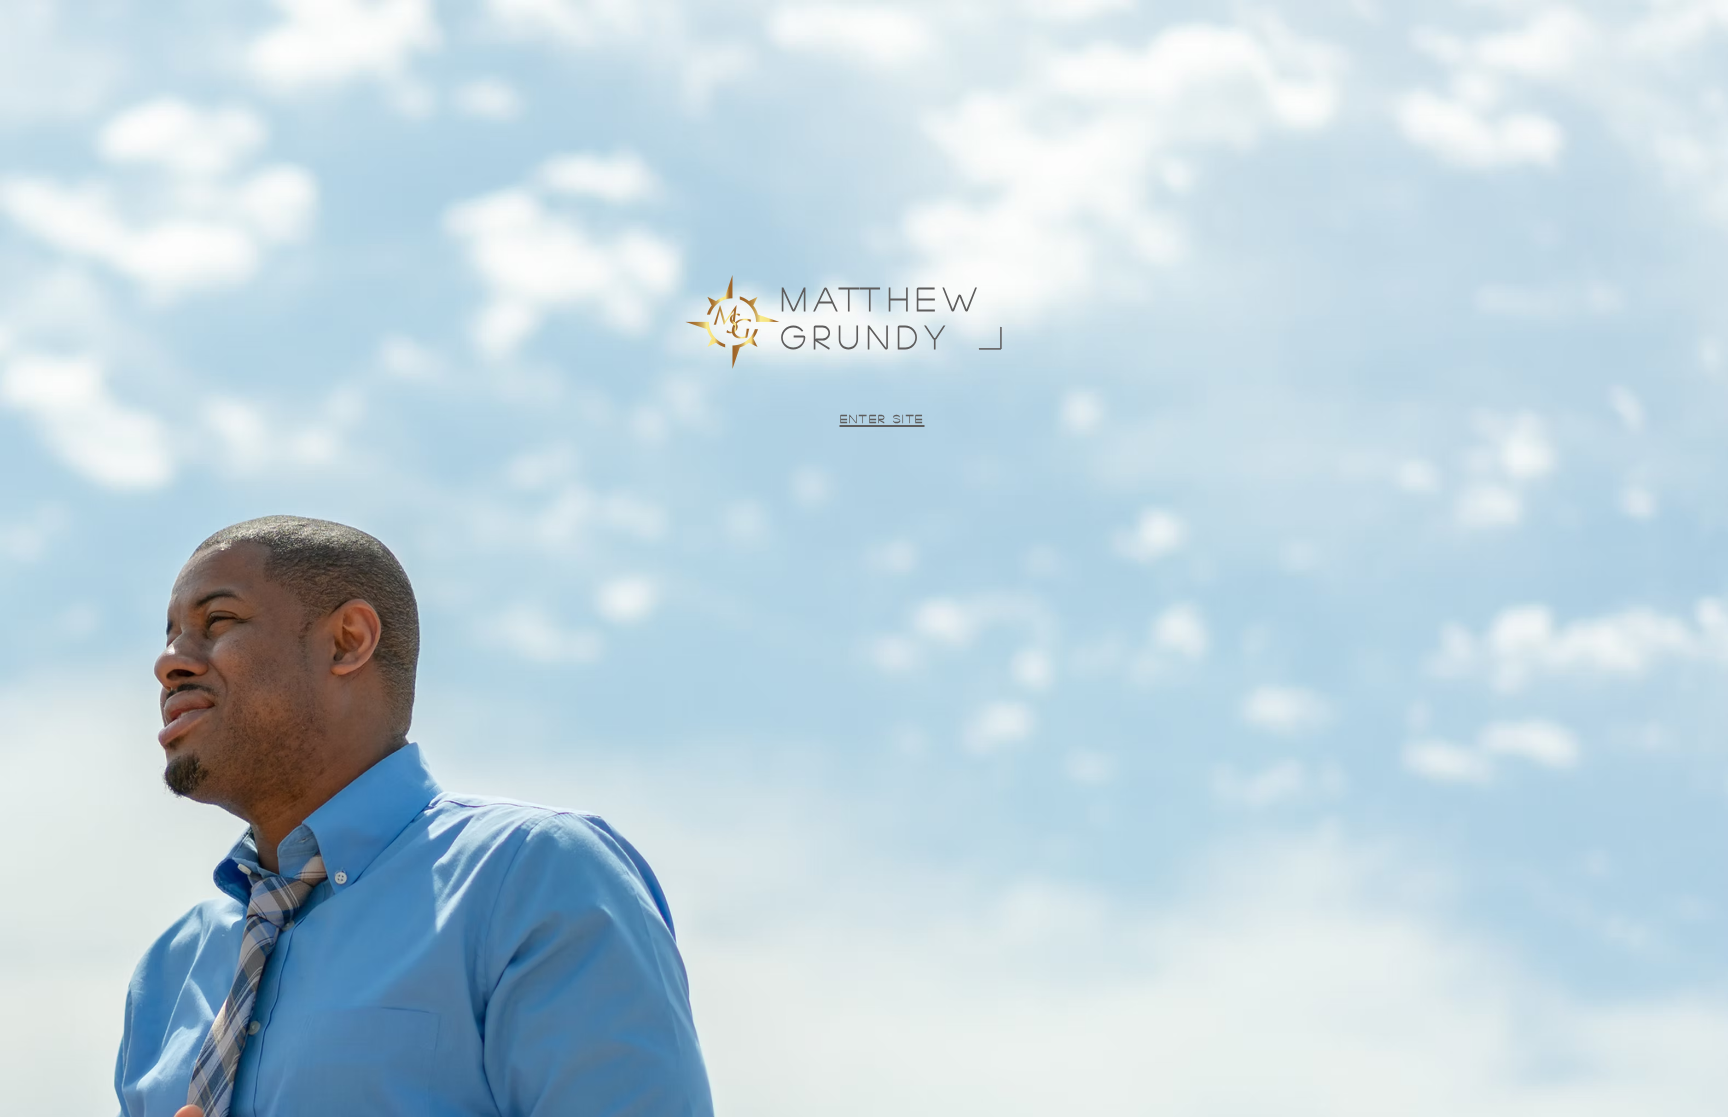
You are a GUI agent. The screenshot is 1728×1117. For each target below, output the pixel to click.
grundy (866, 336)
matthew (892, 298)
